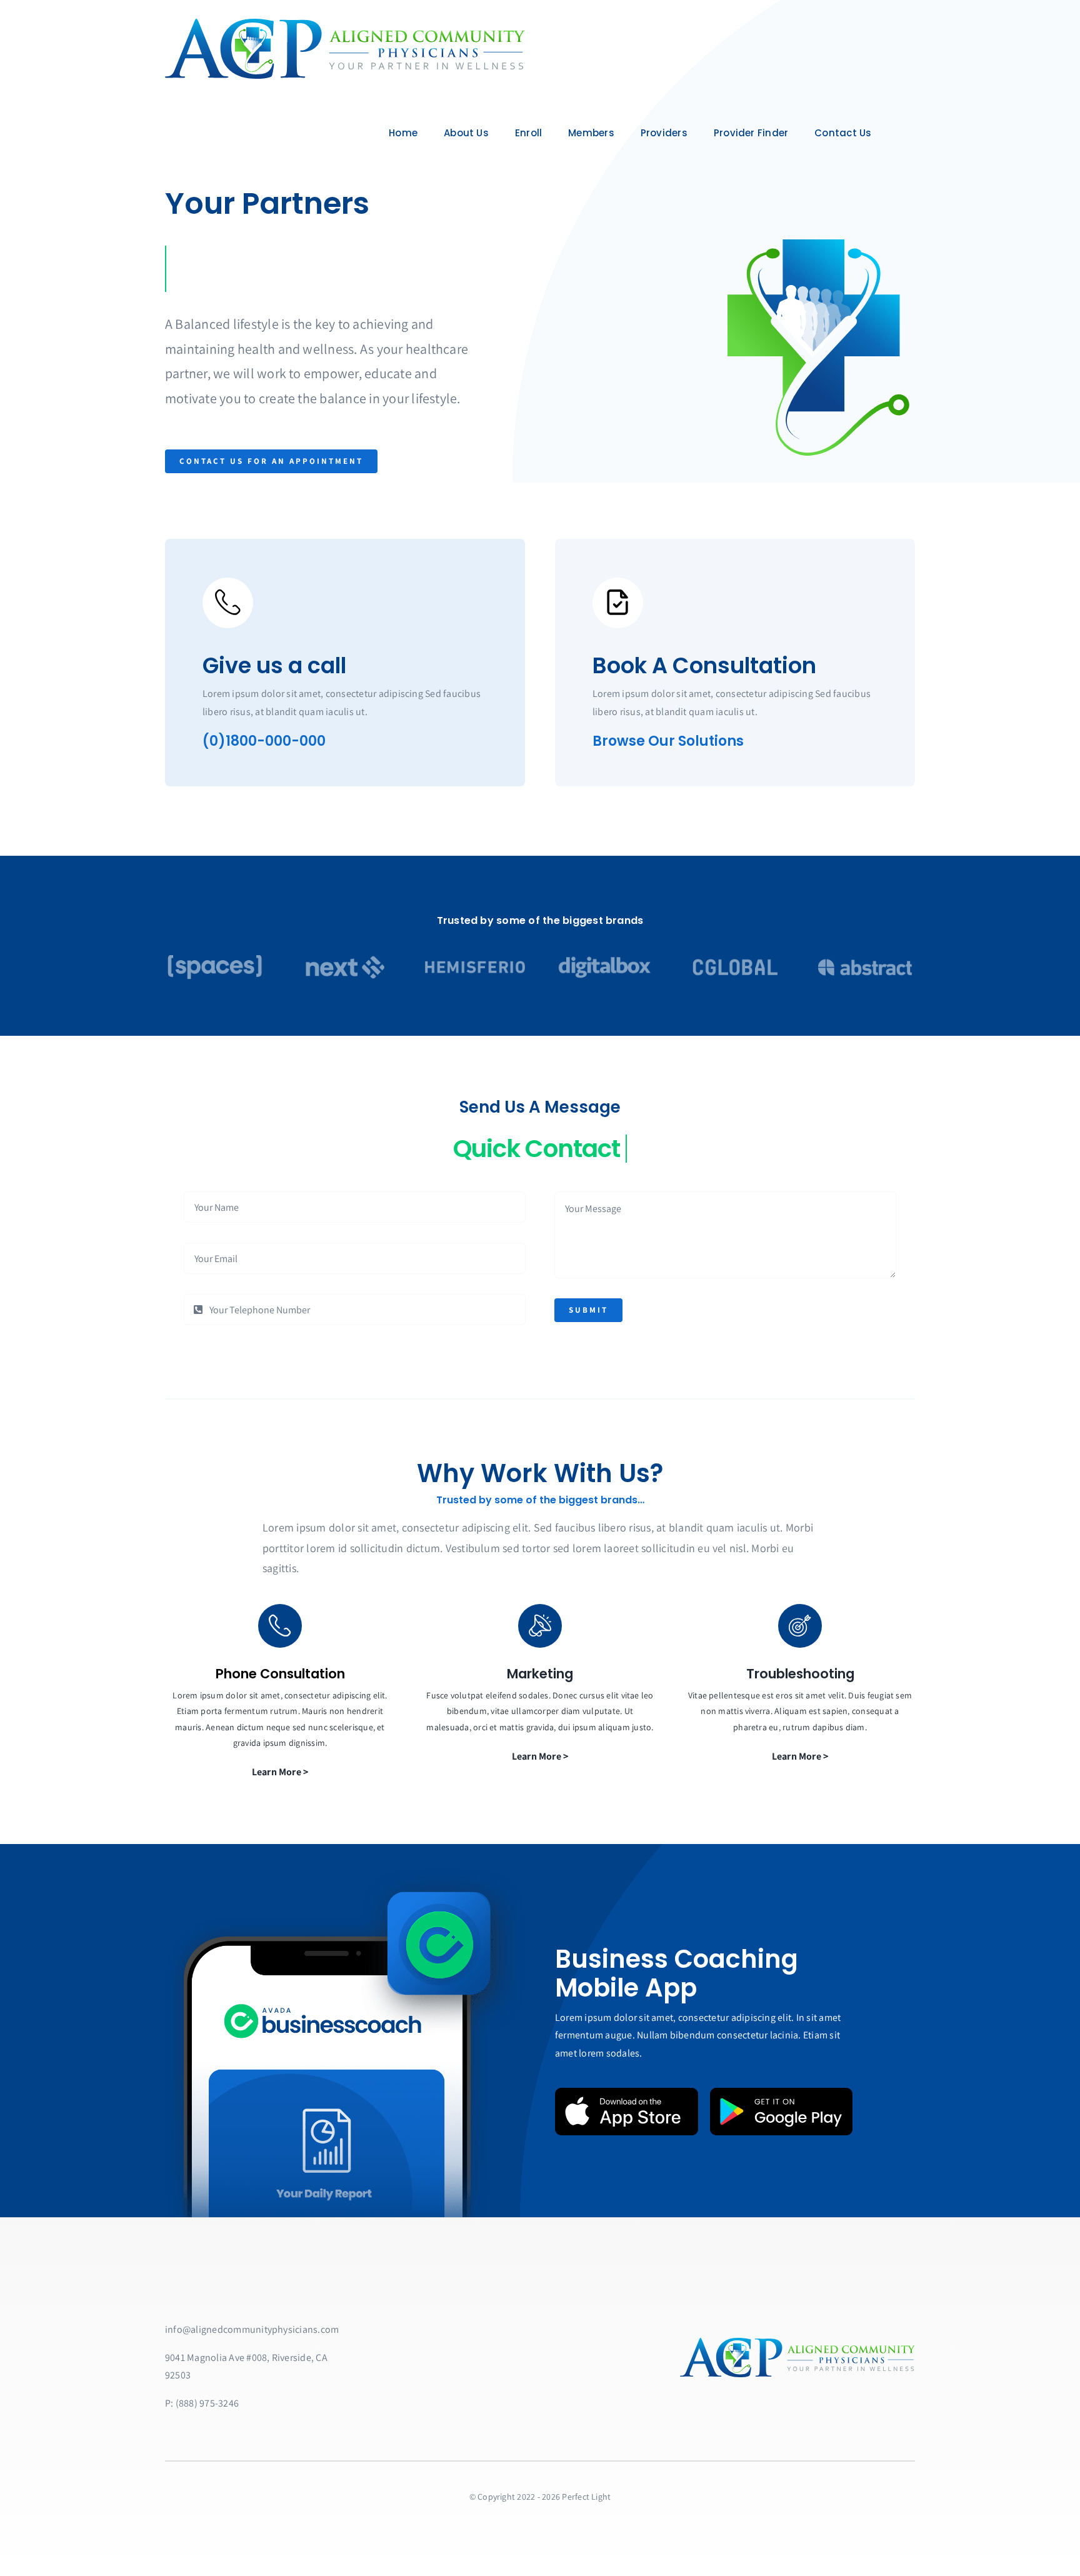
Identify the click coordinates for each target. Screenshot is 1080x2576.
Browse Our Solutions (668, 741)
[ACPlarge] (345, 23)
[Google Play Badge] (782, 2092)
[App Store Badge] (627, 2092)
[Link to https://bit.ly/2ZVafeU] (228, 603)
